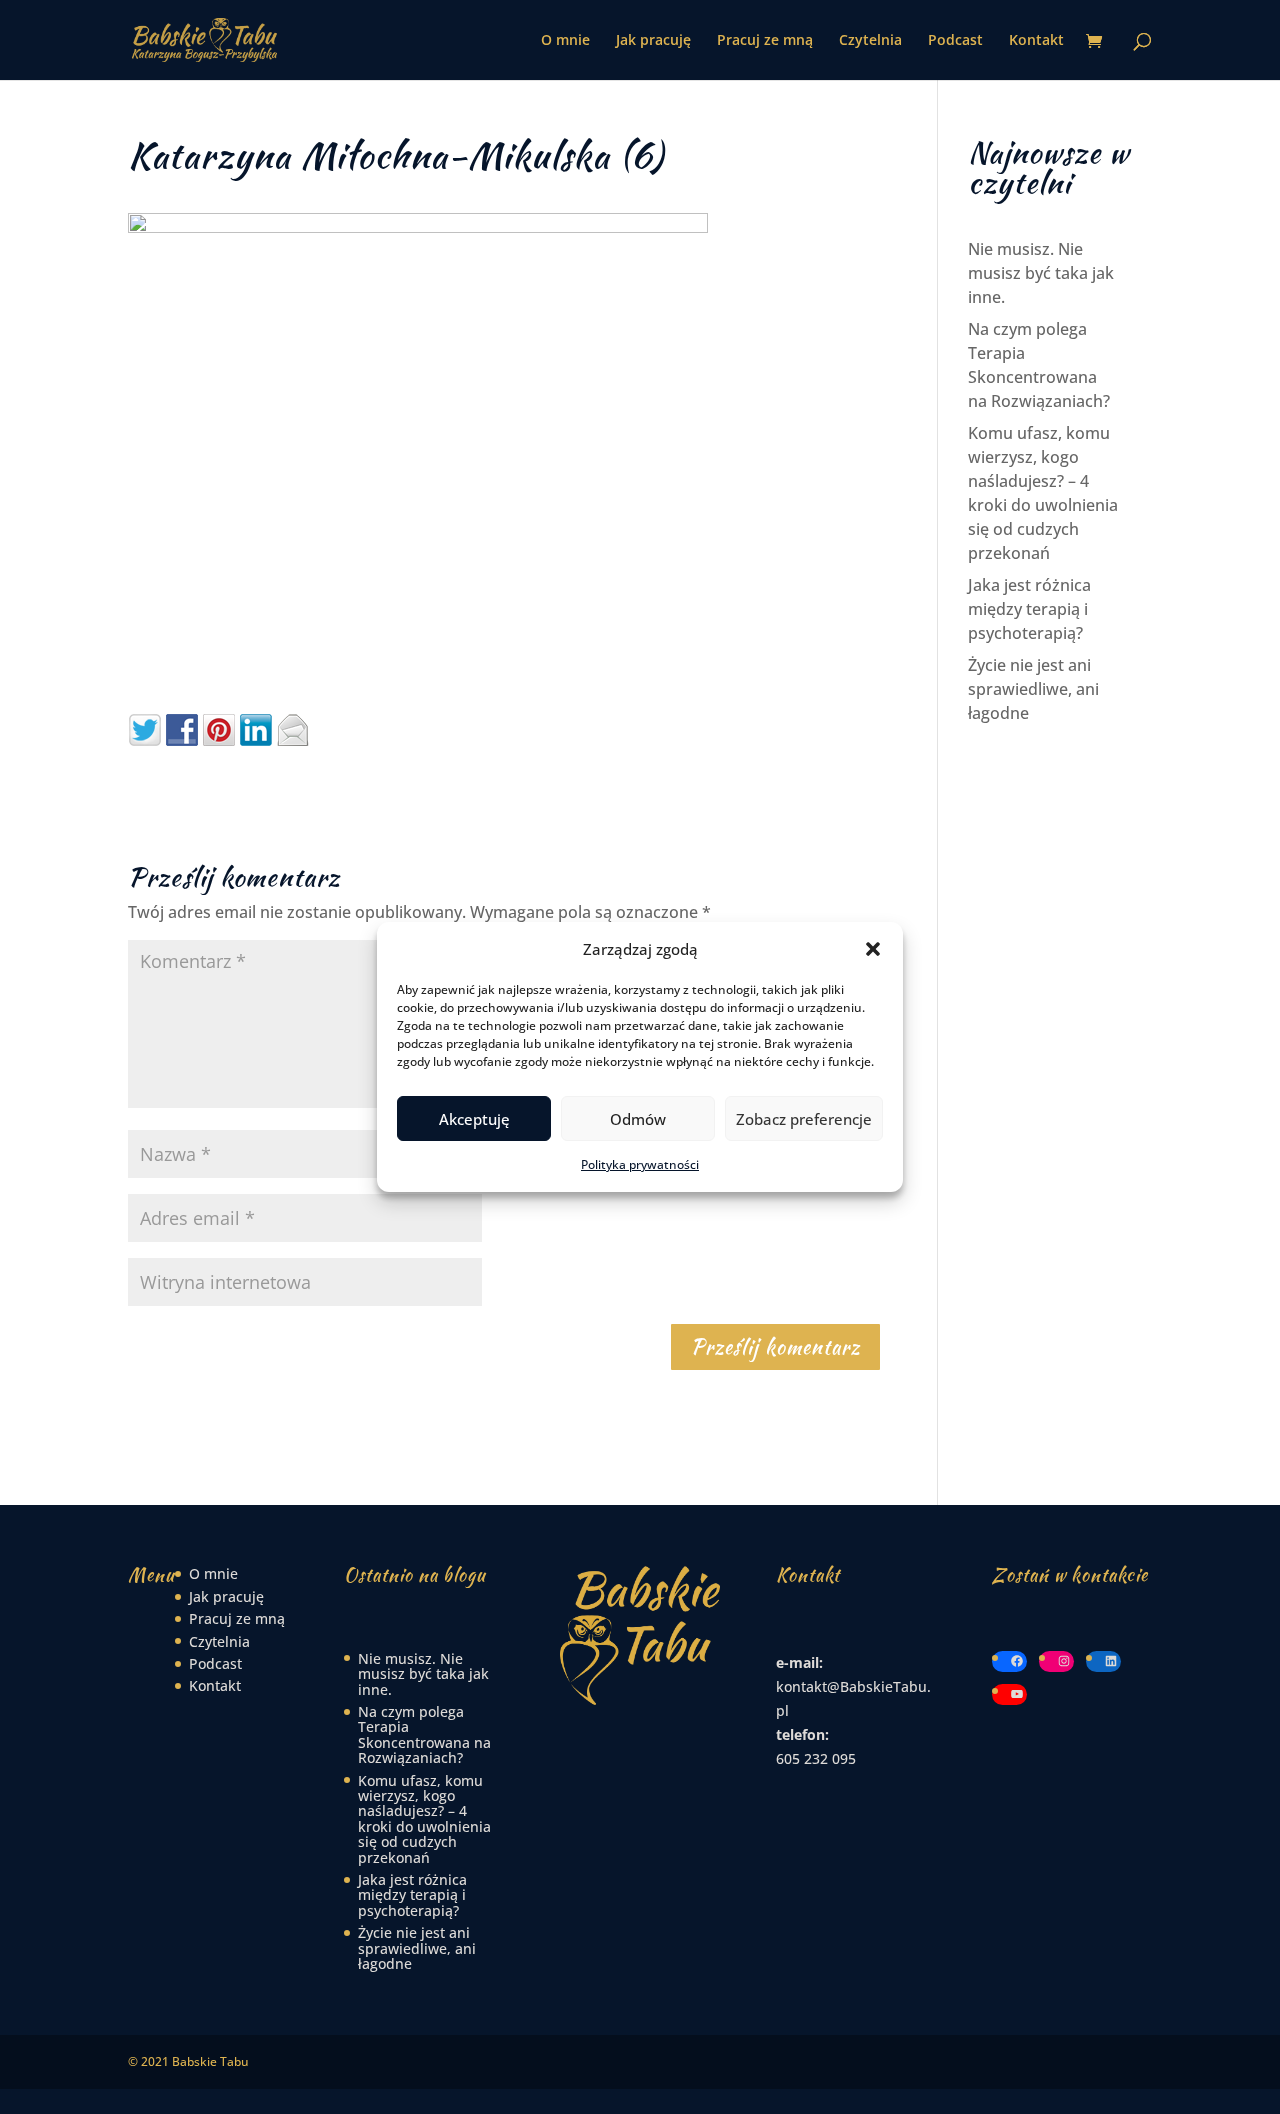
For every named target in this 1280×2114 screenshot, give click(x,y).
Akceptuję (474, 1119)
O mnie (565, 41)
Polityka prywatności (640, 1164)
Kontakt (1036, 41)
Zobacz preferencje (804, 1119)
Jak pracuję (653, 41)
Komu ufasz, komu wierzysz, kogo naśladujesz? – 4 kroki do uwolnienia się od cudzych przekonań (424, 1819)
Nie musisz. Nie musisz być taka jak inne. (1041, 273)
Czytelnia (870, 41)
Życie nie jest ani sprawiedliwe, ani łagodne (1033, 689)
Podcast (955, 41)
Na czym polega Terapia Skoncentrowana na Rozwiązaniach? (424, 1734)
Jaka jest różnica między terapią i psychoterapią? (1029, 609)
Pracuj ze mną (765, 41)
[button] (873, 949)
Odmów (638, 1119)
